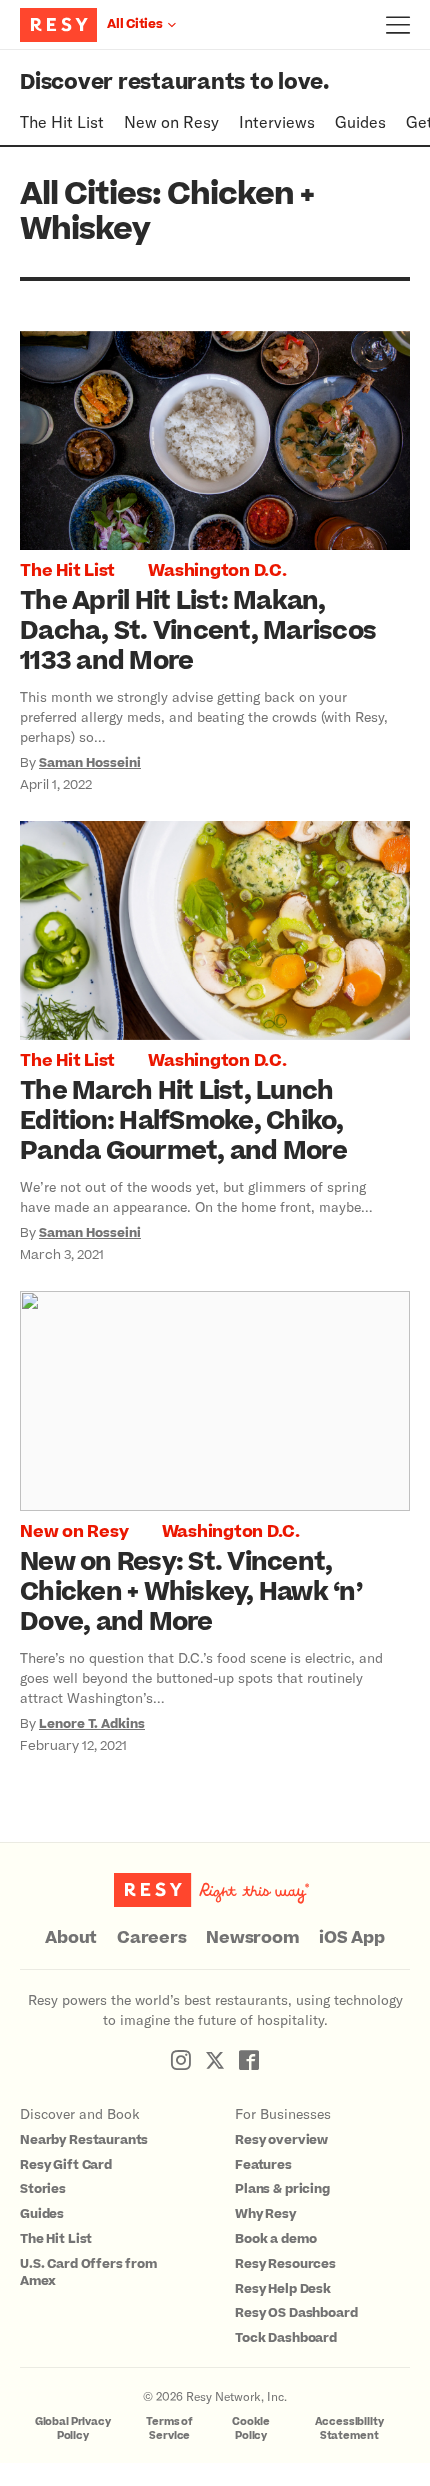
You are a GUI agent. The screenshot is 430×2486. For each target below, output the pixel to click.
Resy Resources (285, 2264)
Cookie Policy (251, 2428)
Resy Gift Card (66, 2165)
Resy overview (281, 2140)
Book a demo (275, 2239)
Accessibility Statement (349, 2428)
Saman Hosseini (90, 763)
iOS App (351, 1938)
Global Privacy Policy (73, 2428)
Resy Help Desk (283, 2289)
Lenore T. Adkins (92, 1724)
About (71, 1938)
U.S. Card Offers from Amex (88, 2272)
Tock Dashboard (286, 2338)
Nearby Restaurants (84, 2140)
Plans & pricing (282, 2189)
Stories (43, 2189)
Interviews (277, 121)
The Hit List (62, 121)
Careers (151, 1938)
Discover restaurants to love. (174, 82)
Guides (360, 121)
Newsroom (252, 1938)
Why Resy (265, 2214)
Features (263, 2165)
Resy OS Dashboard (296, 2313)
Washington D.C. (217, 571)
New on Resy (171, 121)
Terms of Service (169, 2428)
